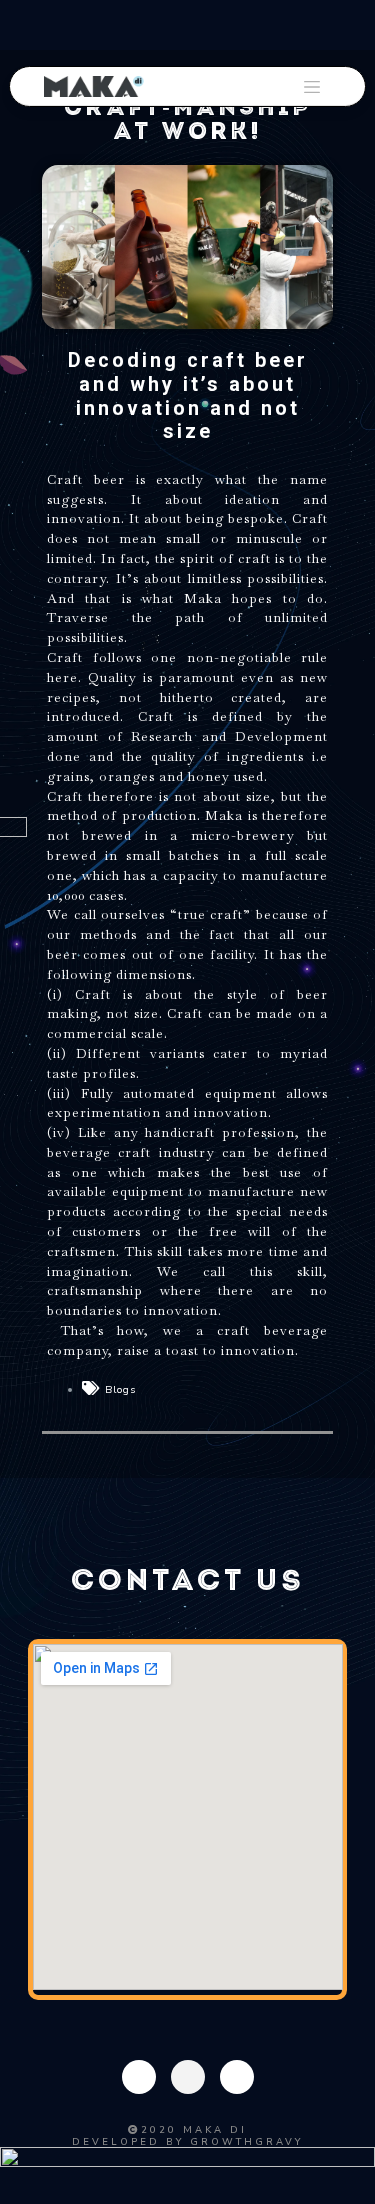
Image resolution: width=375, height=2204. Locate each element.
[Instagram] (188, 2077)
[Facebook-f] (139, 2077)
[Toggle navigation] (312, 87)
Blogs (120, 1389)
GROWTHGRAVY (246, 2141)
